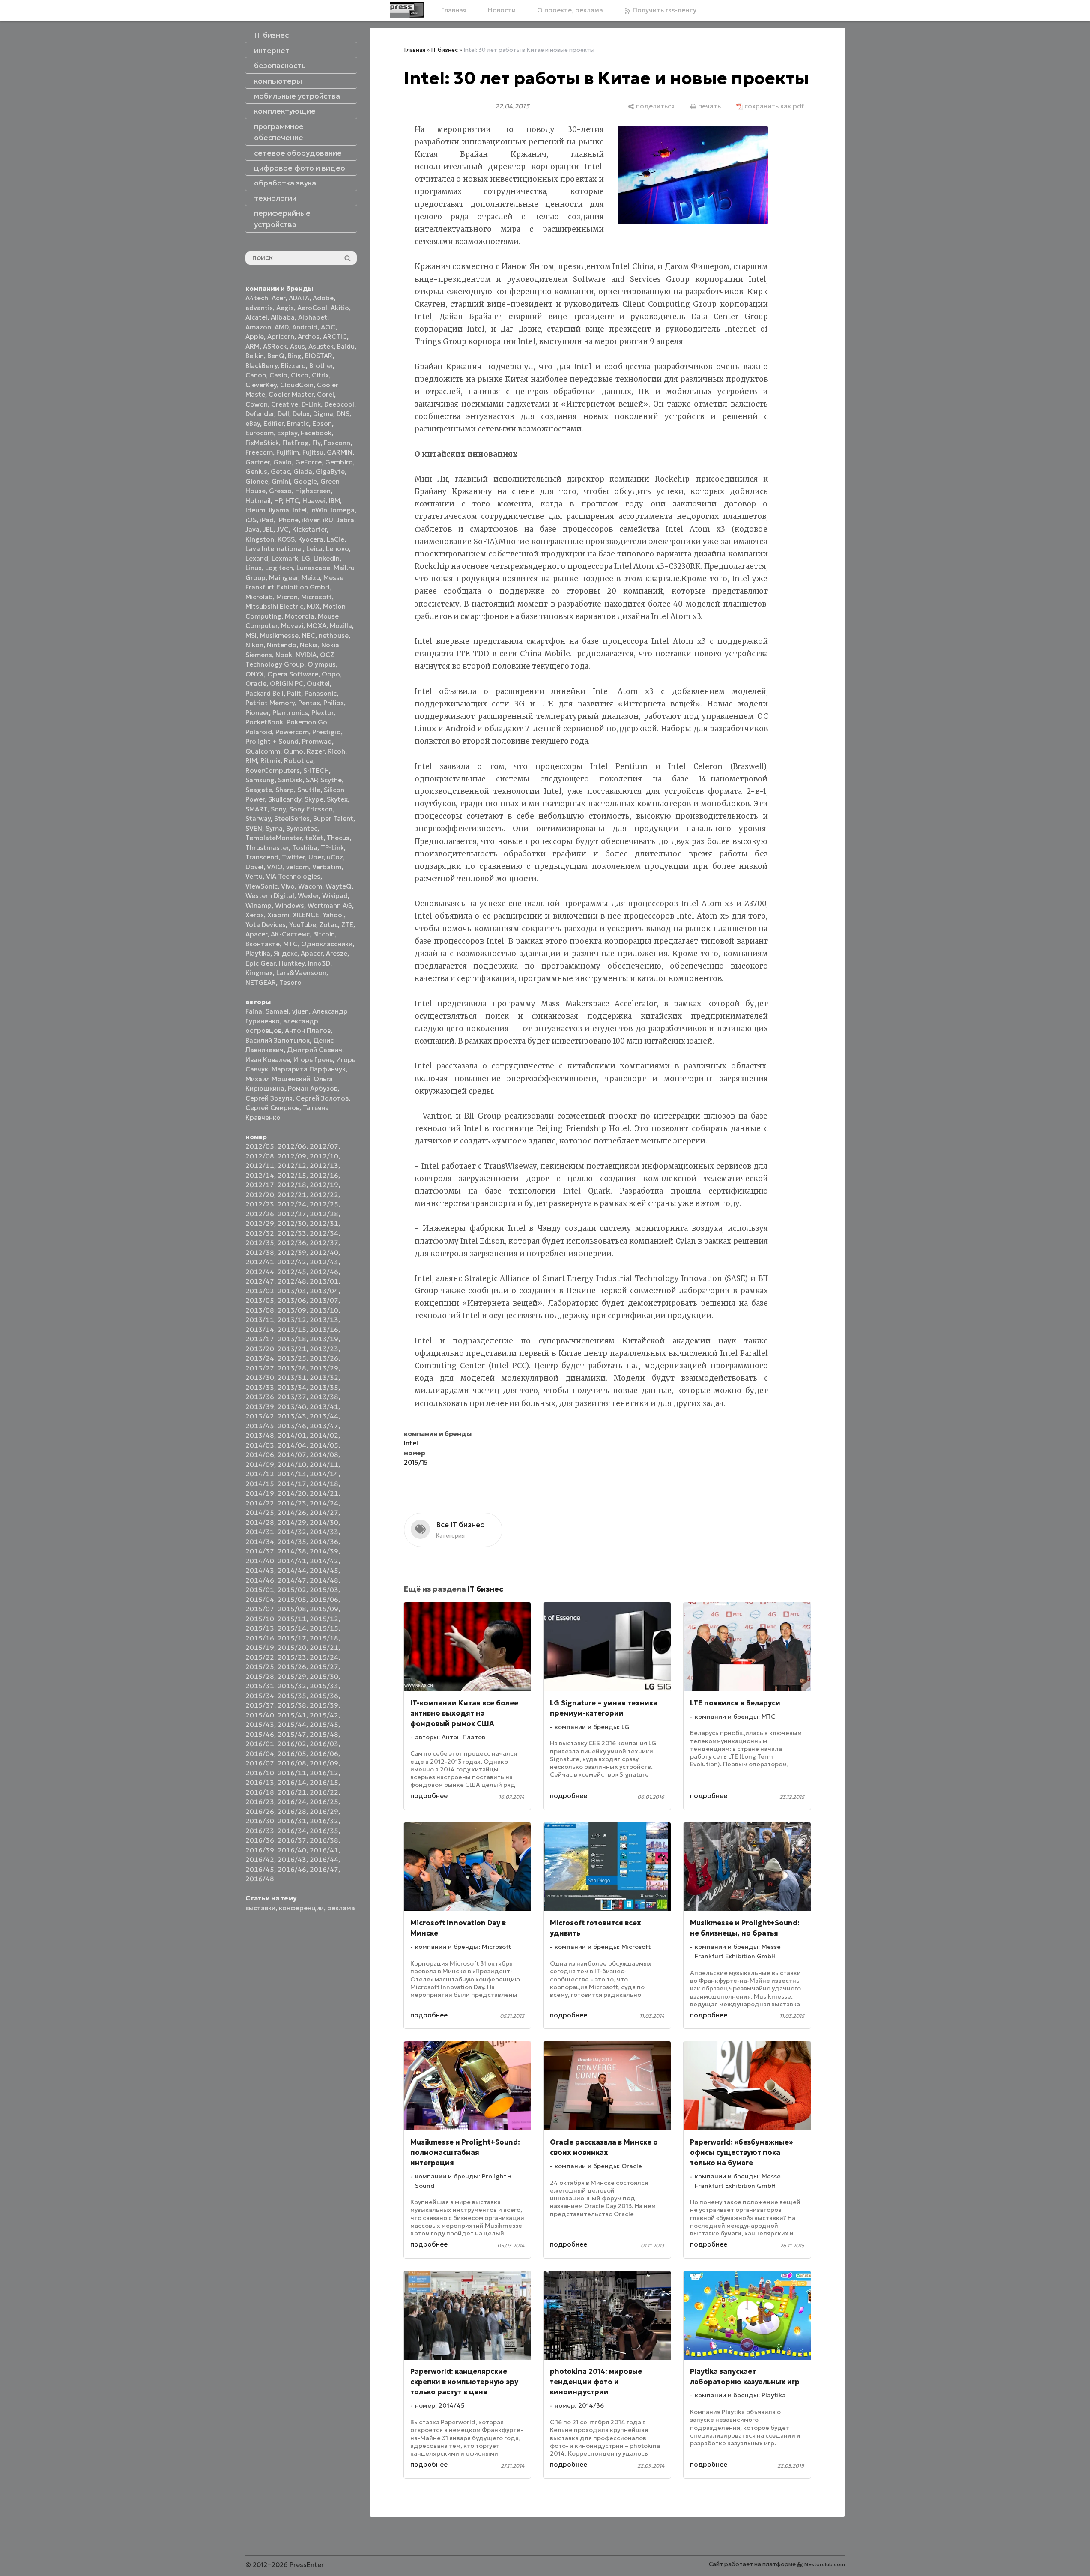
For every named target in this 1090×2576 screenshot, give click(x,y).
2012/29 (260, 1223)
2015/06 (324, 1599)
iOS (251, 520)
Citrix (320, 375)
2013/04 (324, 1291)
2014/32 (292, 1532)
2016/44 (324, 1859)
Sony (278, 809)
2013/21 (292, 1349)
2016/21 (292, 1792)
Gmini (281, 481)
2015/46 (260, 1734)
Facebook (316, 433)
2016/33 (260, 1831)
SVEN (254, 828)
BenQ (276, 356)
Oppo (331, 674)
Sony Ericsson (311, 809)
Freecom (259, 452)
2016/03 (324, 1744)
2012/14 (260, 1175)
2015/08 (292, 1609)
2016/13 (260, 1782)
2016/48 (260, 1879)
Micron (287, 597)
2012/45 (292, 1272)
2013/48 (260, 1435)
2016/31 (292, 1821)
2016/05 (292, 1754)
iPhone (288, 520)
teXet (314, 838)
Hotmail (258, 501)
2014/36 (324, 1542)
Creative (285, 404)
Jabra (345, 520)
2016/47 (324, 1869)
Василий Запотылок (278, 1040)
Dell (283, 414)
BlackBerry (261, 366)
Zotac (329, 925)
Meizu (311, 578)
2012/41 (260, 1262)
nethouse (334, 636)
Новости (502, 10)
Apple (255, 337)
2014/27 (324, 1512)
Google (305, 481)
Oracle (256, 684)
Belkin (255, 356)
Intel (300, 510)
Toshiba (305, 848)
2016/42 (260, 1859)
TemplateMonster (274, 838)
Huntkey (292, 963)
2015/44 (292, 1725)
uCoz (335, 857)
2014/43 (260, 1570)
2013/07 (324, 1300)
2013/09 (292, 1310)
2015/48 (324, 1734)
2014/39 (324, 1551)
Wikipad (335, 896)
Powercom (292, 732)
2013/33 (260, 1387)
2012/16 (324, 1175)
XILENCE (306, 915)
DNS (343, 414)
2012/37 (324, 1243)
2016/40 (292, 1850)
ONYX (255, 674)
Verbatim (327, 867)
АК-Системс (290, 934)
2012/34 (324, 1233)
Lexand (257, 558)
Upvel (254, 867)
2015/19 (260, 1647)
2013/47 (324, 1426)
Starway (258, 818)
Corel (326, 394)
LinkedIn (327, 558)
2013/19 (324, 1339)
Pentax (309, 703)
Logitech (279, 568)
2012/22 (324, 1195)
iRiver (311, 520)
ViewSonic (261, 886)
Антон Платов (308, 1031)
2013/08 (260, 1310)
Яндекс (285, 953)
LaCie (336, 539)
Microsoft (317, 597)
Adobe (323, 298)
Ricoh (336, 751)
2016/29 (324, 1812)
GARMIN (340, 452)
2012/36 (292, 1243)
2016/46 (292, 1869)
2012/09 (292, 1156)
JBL (268, 529)
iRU (328, 520)
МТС (290, 944)
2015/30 (324, 1677)
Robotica (299, 761)
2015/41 (292, 1715)
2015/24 (324, 1657)
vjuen (300, 1011)
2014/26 (292, 1512)
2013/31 (292, 1378)
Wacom (310, 886)
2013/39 (260, 1407)
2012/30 (292, 1223)
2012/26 (260, 1214)
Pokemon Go (307, 722)
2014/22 (260, 1503)
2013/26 (324, 1358)
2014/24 (324, 1503)
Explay (287, 433)
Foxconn (337, 443)
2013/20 (260, 1349)
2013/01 (324, 1281)
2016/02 (292, 1744)
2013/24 (260, 1358)
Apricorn (281, 337)
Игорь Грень (313, 1060)
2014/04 (292, 1445)
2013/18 (292, 1339)
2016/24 (292, 1802)
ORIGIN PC (287, 684)
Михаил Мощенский (278, 1079)
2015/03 (324, 1590)
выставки (260, 1908)
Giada (303, 471)
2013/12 (292, 1320)
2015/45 (324, 1725)
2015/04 (260, 1599)
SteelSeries (292, 818)
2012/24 (292, 1204)
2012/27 (292, 1214)
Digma (323, 414)
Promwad (317, 741)
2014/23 (292, 1503)
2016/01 (260, 1744)
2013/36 (260, 1397)
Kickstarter (309, 529)
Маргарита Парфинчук (309, 1069)
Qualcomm (263, 751)
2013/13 (324, 1320)
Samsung (260, 780)
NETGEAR (261, 983)
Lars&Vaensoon (301, 973)
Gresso (280, 491)
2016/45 (260, 1869)
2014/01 (292, 1435)
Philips (334, 703)
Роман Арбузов (313, 1088)
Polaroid (259, 732)
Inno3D (319, 963)
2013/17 (260, 1339)
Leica (314, 549)
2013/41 (324, 1407)
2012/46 (324, 1272)
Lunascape (313, 568)
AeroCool (312, 308)
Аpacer (256, 934)
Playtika (258, 953)
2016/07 (260, 1763)
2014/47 (292, 1580)
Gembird (339, 462)
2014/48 (324, 1580)
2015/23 (292, 1657)
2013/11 (260, 1320)
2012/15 (292, 1175)
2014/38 (292, 1551)
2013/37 (292, 1397)
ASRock (275, 346)
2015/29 (292, 1677)
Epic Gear (260, 963)
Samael (277, 1011)
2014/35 (292, 1542)
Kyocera (311, 539)
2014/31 (260, 1532)
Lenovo (337, 549)
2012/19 (324, 1185)
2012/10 (324, 1156)
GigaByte (330, 471)
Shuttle (309, 790)
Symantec (302, 828)
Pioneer (257, 713)
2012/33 (292, 1233)
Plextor (323, 713)
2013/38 (324, 1397)
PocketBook (264, 722)
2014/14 (324, 1474)
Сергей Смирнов (272, 1108)
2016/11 (292, 1773)
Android (305, 327)
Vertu (254, 876)
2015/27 (324, 1667)
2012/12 (292, 1165)
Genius (256, 471)
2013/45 (260, 1426)
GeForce (308, 462)
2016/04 (260, 1754)
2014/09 (260, 1465)
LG (306, 558)
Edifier (273, 423)
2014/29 (292, 1522)
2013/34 (292, 1387)
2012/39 (292, 1252)
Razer (315, 751)
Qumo (293, 751)
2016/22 (324, 1792)
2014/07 (292, 1455)
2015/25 (260, 1667)
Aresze (337, 953)
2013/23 (324, 1349)
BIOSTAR (319, 356)
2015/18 (324, 1638)
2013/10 (324, 1310)
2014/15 (260, 1484)
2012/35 (260, 1243)
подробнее (429, 1796)
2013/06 (292, 1300)
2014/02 (324, 1435)
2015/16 (260, 1638)
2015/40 (260, 1715)
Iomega (343, 510)
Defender (260, 414)
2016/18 (260, 1792)
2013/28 (292, 1368)
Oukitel (318, 684)
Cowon (257, 404)
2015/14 (292, 1628)
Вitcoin (324, 934)
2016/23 (260, 1802)
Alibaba (283, 317)
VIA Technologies (293, 876)
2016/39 (260, 1850)
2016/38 (324, 1840)
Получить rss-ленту (664, 10)
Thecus (338, 838)
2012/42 (292, 1262)
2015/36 (324, 1696)
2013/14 (260, 1330)
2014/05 (324, 1445)
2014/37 (260, 1551)
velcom (297, 867)
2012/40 (324, 1252)
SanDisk (290, 780)
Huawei (314, 501)
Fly (316, 443)
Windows (290, 905)
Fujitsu (313, 452)
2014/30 (324, 1522)
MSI (251, 636)
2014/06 (260, 1455)
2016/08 (292, 1763)
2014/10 (292, 1465)
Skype (314, 799)
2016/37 (292, 1840)
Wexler (308, 896)
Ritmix (270, 761)
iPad (267, 520)
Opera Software (293, 674)
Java (252, 529)
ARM (252, 346)
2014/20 (292, 1493)
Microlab (259, 597)
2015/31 (260, 1686)
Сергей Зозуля (269, 1098)
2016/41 (324, 1850)
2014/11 (324, 1465)
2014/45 (324, 1570)
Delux (301, 414)
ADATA (299, 298)
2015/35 (292, 1696)
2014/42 (324, 1561)
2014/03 (260, 1445)
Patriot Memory (270, 703)
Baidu (346, 346)
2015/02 (292, 1590)
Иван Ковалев (268, 1060)
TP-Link (332, 848)
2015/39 (324, 1705)
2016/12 (324, 1773)
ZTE (347, 925)
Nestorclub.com (825, 2564)
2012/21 (292, 1195)
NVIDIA (306, 655)
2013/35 (324, 1387)
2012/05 (260, 1146)
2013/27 (260, 1368)
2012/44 (260, 1272)
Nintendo (282, 645)
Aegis (285, 308)
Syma (274, 828)
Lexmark (285, 558)
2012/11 (260, 1165)
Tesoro (290, 983)
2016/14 (292, 1782)
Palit (294, 693)
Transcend (262, 857)
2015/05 (292, 1599)
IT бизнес (444, 50)
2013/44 (324, 1416)
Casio (278, 375)
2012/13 (324, 1165)
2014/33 (324, 1532)
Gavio (282, 462)
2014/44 (292, 1570)
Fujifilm (288, 452)
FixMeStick (262, 443)
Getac (280, 471)
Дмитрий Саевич (315, 1050)
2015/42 (324, 1715)
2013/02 (260, 1291)
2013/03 (292, 1291)
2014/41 (292, 1561)
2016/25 (324, 1802)
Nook (284, 655)
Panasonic (321, 693)
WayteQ (339, 886)
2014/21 (324, 1493)
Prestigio (327, 732)
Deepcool (339, 404)
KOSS (286, 539)
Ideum (255, 510)
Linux (254, 568)
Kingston (260, 539)
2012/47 (260, 1281)
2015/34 (260, 1696)
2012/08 (260, 1156)
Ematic (298, 423)
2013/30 (260, 1378)
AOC (328, 327)
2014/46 (260, 1580)
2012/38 (260, 1252)
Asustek (321, 346)
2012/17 (260, 1185)
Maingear (284, 578)
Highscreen (313, 491)
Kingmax (259, 973)
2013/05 (260, 1300)
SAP (311, 780)
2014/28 (260, 1522)
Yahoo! (333, 915)
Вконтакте (263, 944)
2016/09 (324, 1763)
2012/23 (260, 1204)
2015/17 (292, 1638)
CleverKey (261, 385)
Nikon (254, 645)
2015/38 (292, 1705)
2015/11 (292, 1619)
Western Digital (270, 896)
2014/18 (324, 1484)
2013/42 (260, 1416)
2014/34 (260, 1542)
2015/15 (324, 1628)
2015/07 (260, 1609)
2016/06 (324, 1754)
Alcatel (256, 317)
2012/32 (260, 1233)
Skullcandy (285, 799)
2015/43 (260, 1725)
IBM (334, 501)
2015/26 (292, 1667)
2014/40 (260, 1561)
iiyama (279, 510)
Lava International (274, 549)
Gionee (257, 481)
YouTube (303, 925)
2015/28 (260, 1677)
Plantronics (290, 713)
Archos (309, 337)
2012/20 (260, 1195)
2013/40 (292, 1407)
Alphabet (313, 317)
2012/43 (324, 1262)
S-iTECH (316, 770)
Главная (454, 10)
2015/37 (260, 1705)
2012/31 (324, 1223)
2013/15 (292, 1330)
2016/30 (260, 1821)
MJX (313, 606)
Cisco (300, 375)
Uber (316, 857)
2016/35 (324, 1831)
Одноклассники (327, 944)
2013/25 (292, 1358)
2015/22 (260, 1657)
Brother (321, 366)
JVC (283, 529)
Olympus (322, 664)
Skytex (337, 799)
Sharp (285, 790)
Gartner (258, 462)
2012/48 (292, 1281)
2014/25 (260, 1512)
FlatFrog (296, 443)
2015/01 (260, 1590)
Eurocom (260, 433)
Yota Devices (266, 925)
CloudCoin (297, 385)
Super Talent (333, 818)
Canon (256, 375)
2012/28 (324, 1214)
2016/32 (324, 1821)
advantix (259, 308)
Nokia (309, 645)
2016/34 (292, 1831)
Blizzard (293, 366)
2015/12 (324, 1619)
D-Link (311, 404)
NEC (309, 636)
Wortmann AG (330, 905)
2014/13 (292, 1474)
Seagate (259, 790)
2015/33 (324, 1686)
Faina (254, 1011)
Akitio (340, 308)
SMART (256, 809)
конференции (301, 1908)
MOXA (317, 626)
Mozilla (341, 626)
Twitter (293, 857)
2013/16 (324, 1330)
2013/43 (292, 1416)
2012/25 (324, 1204)
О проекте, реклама (570, 10)
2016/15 (324, 1782)
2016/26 (260, 1812)
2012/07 (324, 1146)
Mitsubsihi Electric (274, 606)
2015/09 (324, 1609)
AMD (282, 327)
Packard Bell (264, 693)
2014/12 (260, 1474)
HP (278, 501)
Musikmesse (279, 636)
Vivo (288, 886)
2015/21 (324, 1647)
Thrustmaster (267, 848)
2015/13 (260, 1628)
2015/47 (292, 1734)
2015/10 (260, 1619)
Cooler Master (291, 394)
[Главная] (407, 10)
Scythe (331, 780)
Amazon (258, 327)
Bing (295, 356)
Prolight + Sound (272, 741)
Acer (278, 298)
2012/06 (292, 1146)
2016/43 (292, 1859)
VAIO (275, 867)
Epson (322, 423)
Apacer (312, 953)
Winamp (258, 905)
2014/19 (260, 1493)
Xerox (255, 915)
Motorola (300, 616)
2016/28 (292, 1812)
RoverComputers (273, 770)
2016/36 (260, 1840)
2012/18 (292, 1185)
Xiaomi (278, 915)
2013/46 (292, 1426)
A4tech (257, 298)
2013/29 (324, 1368)
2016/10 (260, 1773)
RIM (251, 761)
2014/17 (292, 1484)
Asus (297, 346)
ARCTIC (335, 337)
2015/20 (292, 1647)
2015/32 (292, 1686)
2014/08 (324, 1455)
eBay (253, 423)
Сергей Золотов (322, 1098)
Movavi (292, 626)
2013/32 (324, 1378)
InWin (319, 510)
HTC (292, 501)
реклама (341, 1908)
